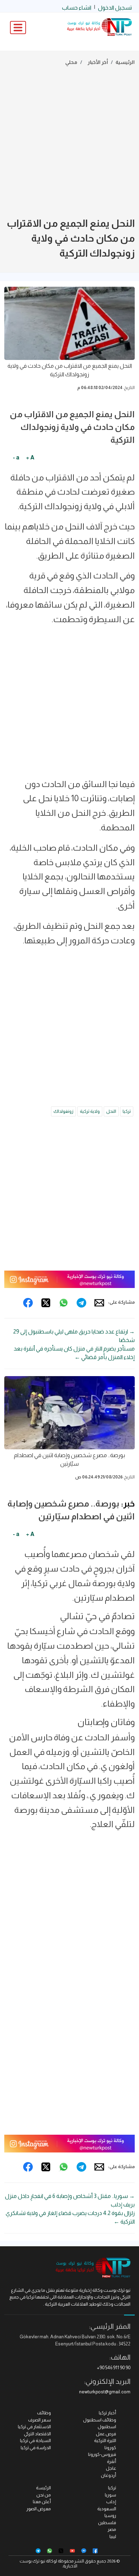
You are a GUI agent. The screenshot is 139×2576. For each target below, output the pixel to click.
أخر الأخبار (98, 62)
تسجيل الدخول (115, 8)
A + (30, 457)
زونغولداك (63, 1111)
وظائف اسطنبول (100, 2420)
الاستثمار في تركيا (34, 2427)
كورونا (110, 2448)
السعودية (107, 2509)
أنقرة (112, 2461)
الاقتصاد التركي (37, 2434)
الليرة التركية (105, 2440)
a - (16, 457)
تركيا (127, 1111)
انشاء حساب (77, 8)
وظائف (44, 2413)
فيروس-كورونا (102, 2454)
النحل (111, 1111)
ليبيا (113, 2536)
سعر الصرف (40, 2420)
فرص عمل (106, 2434)
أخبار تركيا (107, 2413)
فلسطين (107, 2523)
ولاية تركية (90, 1111)
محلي (71, 62)
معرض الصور (39, 2509)
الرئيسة (43, 2488)
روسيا (110, 2515)
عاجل (111, 2468)
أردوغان (109, 2475)
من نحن (44, 2495)
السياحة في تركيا (35, 2440)
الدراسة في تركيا (36, 2448)
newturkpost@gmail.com (105, 2392)
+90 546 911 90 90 (114, 2368)
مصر (112, 2529)
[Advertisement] (69, 143)
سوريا (110, 2495)
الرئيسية (125, 62)
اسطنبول (107, 2427)
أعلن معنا (42, 2502)
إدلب (111, 2502)
